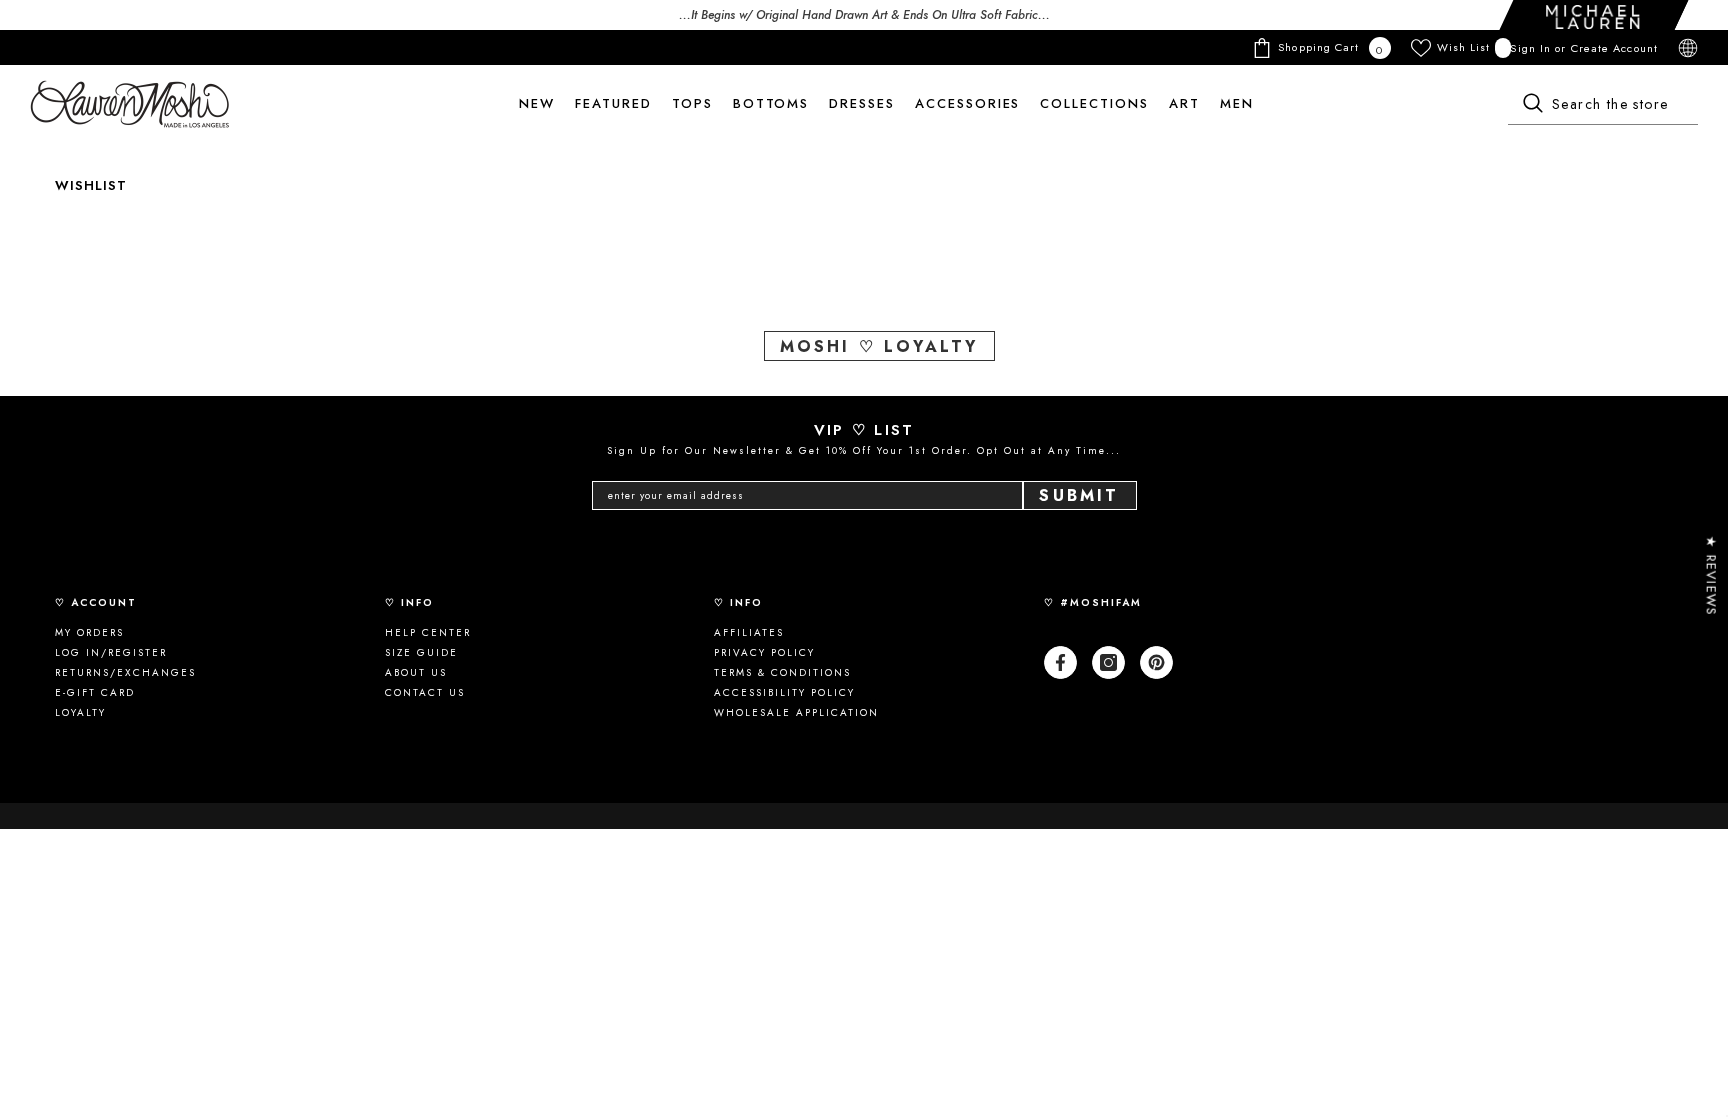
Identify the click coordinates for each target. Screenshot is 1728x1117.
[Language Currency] (1688, 48)
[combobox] (1603, 105)
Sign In (1532, 48)
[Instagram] (1108, 662)
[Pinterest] (1156, 662)
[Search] (1603, 105)
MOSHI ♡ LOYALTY (879, 346)
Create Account (1614, 48)
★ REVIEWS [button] (1711, 575)
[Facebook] (1060, 662)
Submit (1079, 495)
